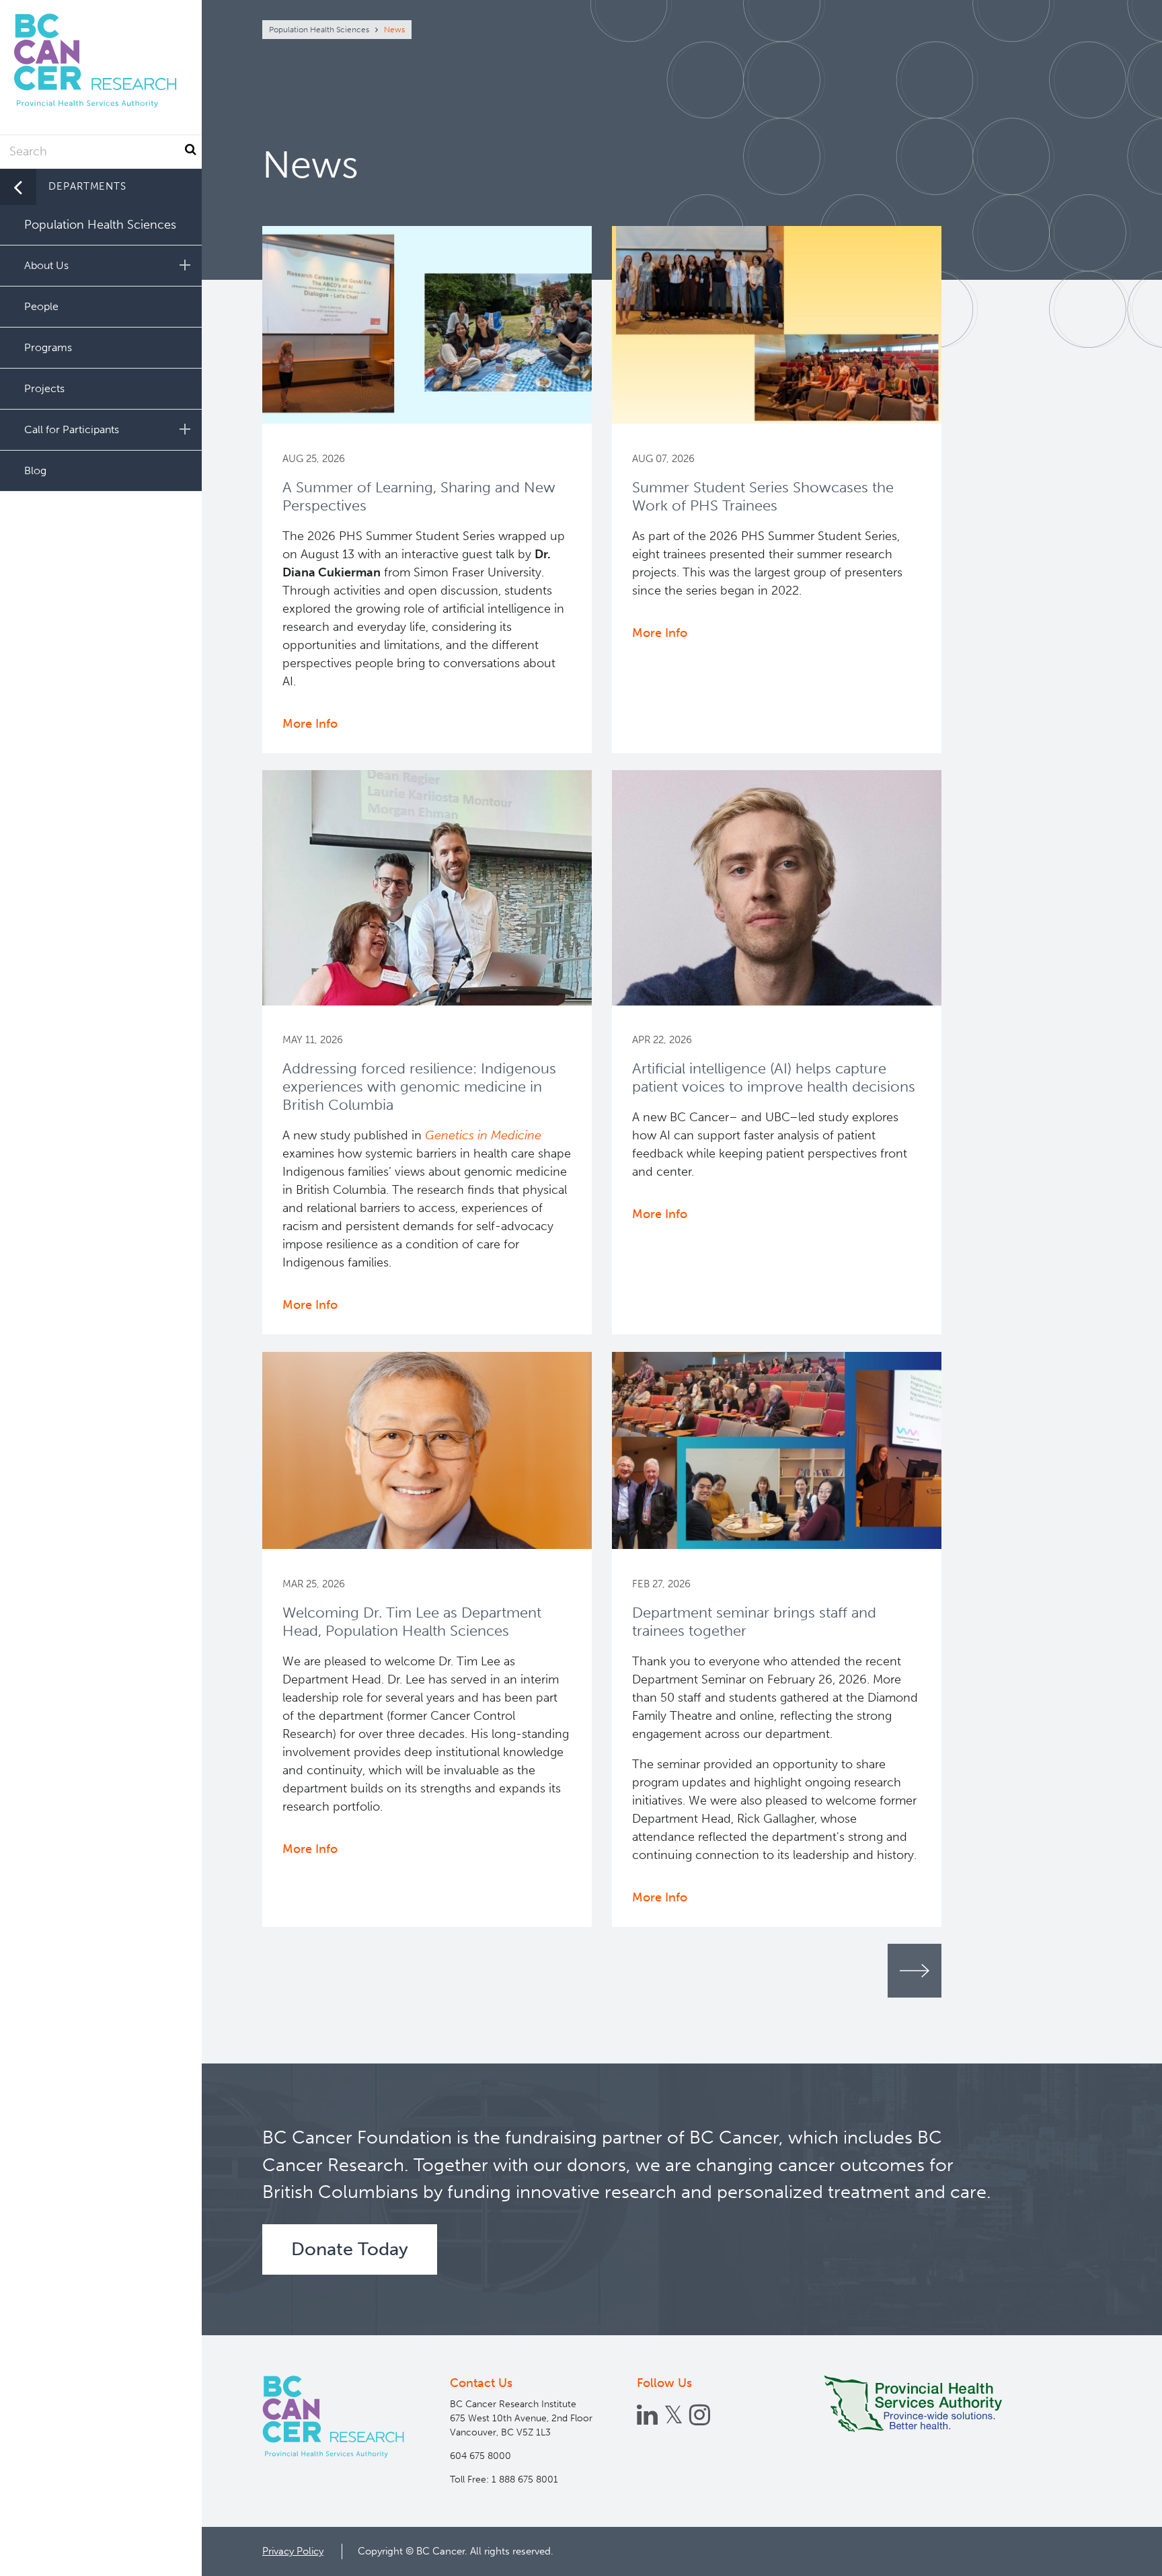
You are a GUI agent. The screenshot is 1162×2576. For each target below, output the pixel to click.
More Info (310, 724)
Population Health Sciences (319, 30)
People (41, 306)
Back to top (1119, 2554)
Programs (48, 347)
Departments (87, 186)
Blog (35, 470)
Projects (44, 388)
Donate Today (350, 2249)
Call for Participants (72, 429)
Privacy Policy (293, 2551)
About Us (46, 265)
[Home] (333, 2417)
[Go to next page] (915, 1971)
